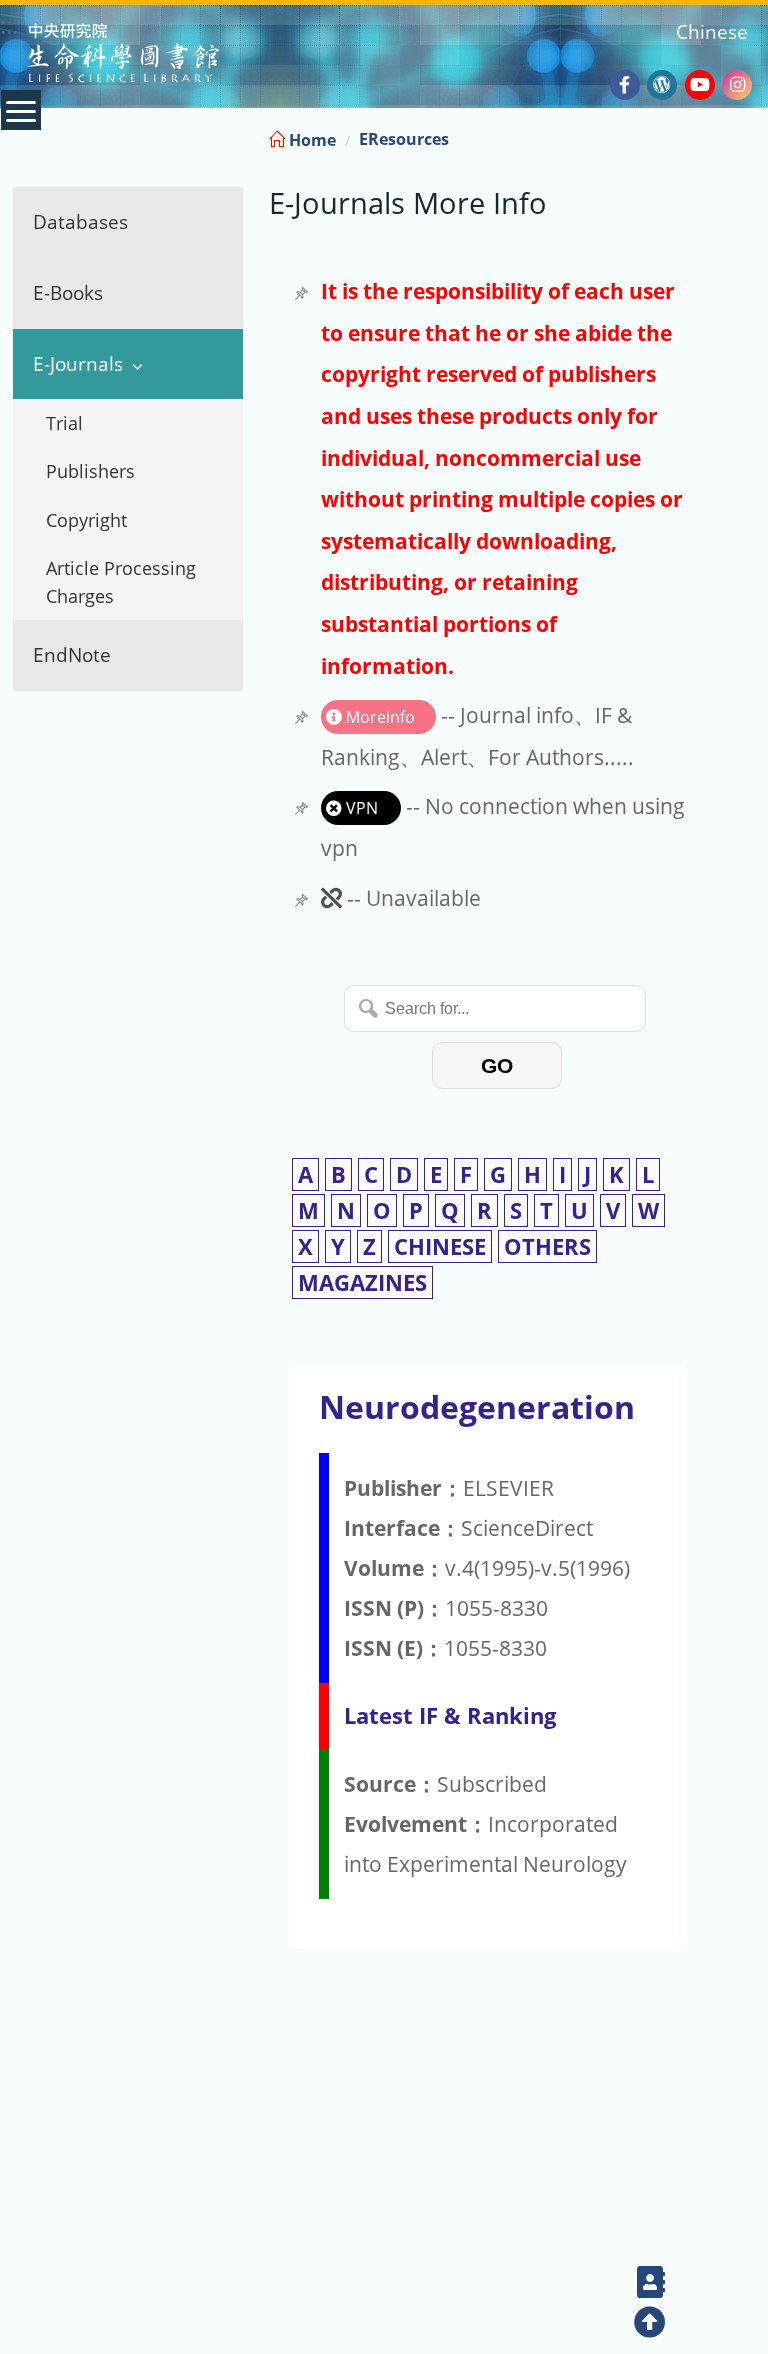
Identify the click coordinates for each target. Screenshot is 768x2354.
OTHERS (547, 1246)
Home (310, 140)
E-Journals (78, 363)
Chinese (712, 31)
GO (497, 1065)
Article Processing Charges (121, 582)
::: (751, 136)
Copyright (86, 520)
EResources (404, 139)
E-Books (68, 292)
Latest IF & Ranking (450, 1715)
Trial (64, 423)
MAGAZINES (362, 1282)
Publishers (90, 471)
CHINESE (440, 1246)
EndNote (72, 654)
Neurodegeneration (477, 1406)
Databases (80, 221)
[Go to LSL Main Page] (148, 55)
